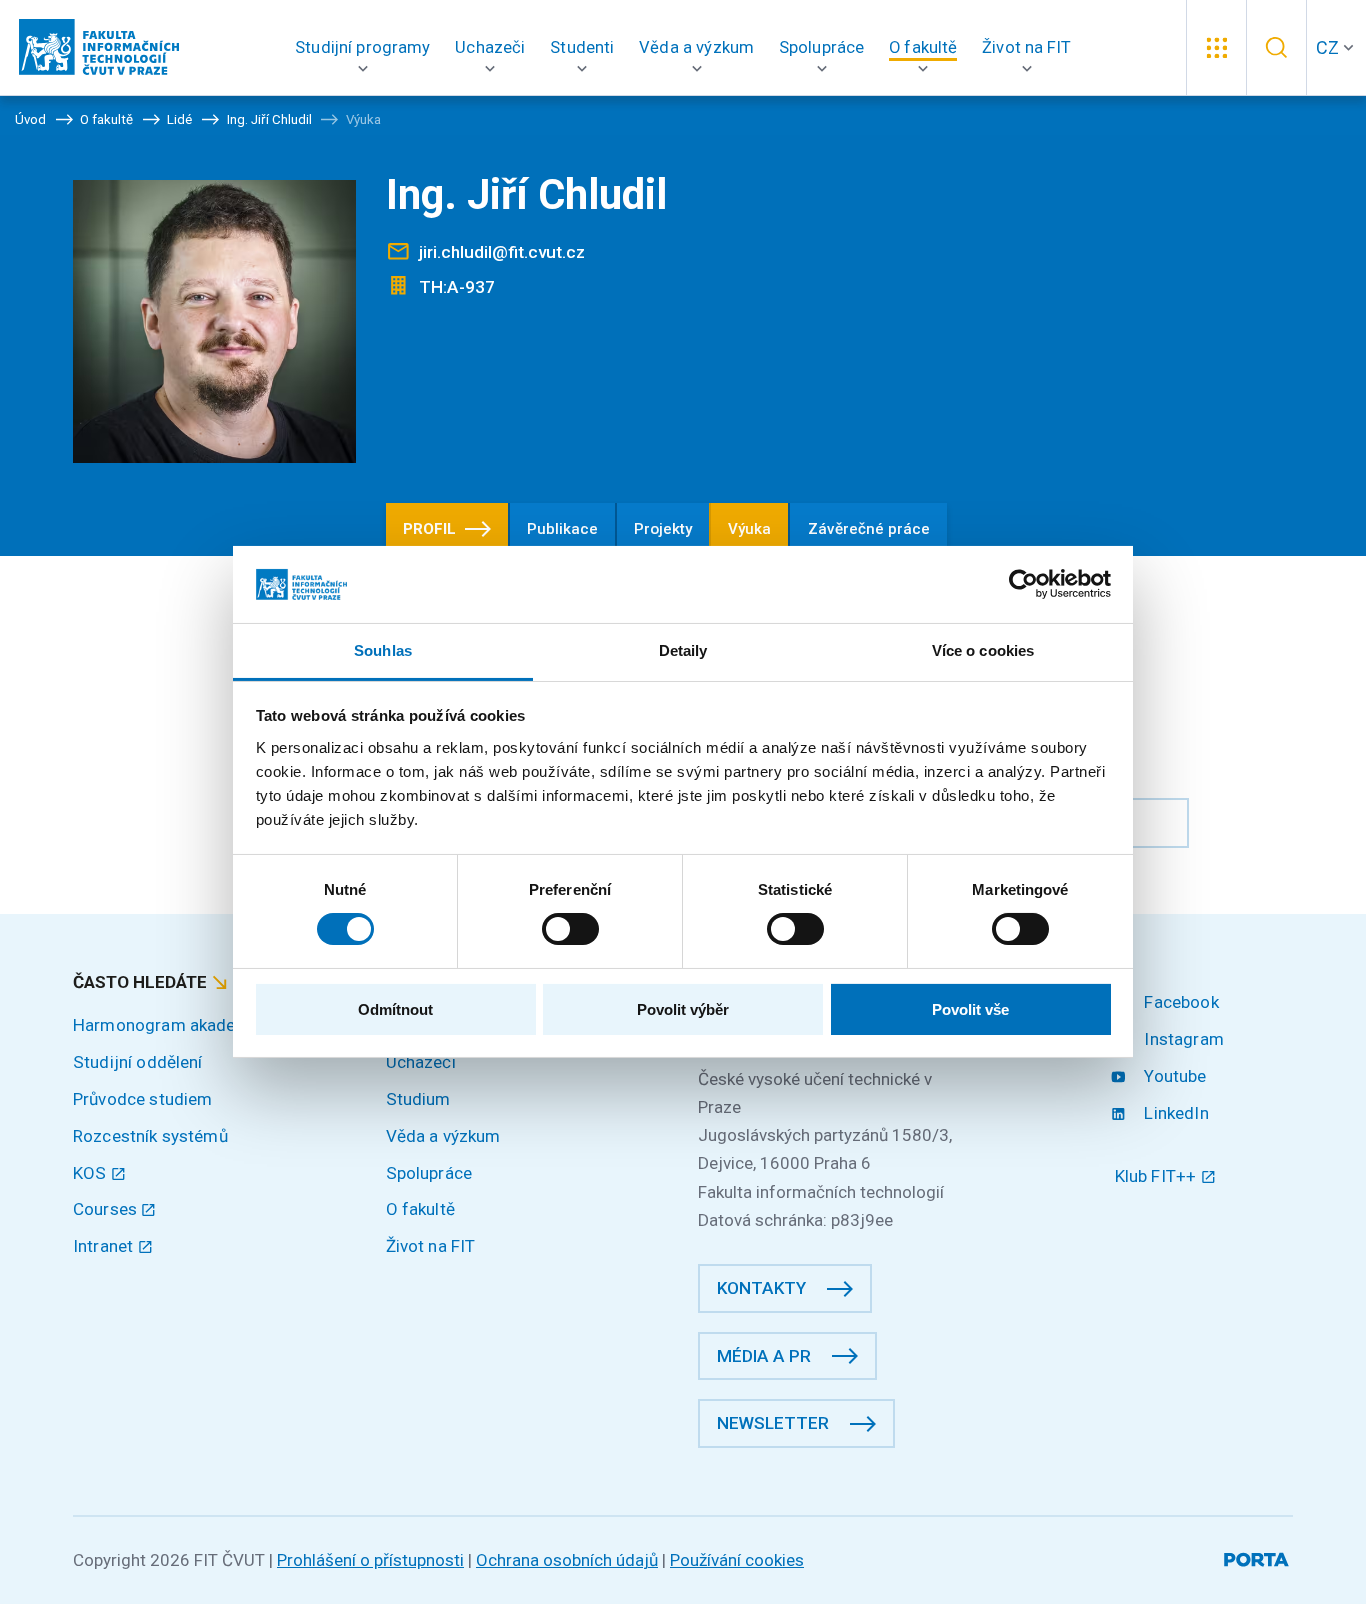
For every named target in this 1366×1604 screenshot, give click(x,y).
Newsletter (773, 1423)
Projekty (663, 529)
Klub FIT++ (1158, 1176)
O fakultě (420, 1209)
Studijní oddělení (138, 1062)
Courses (107, 1209)
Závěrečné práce (869, 529)
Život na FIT (431, 1246)
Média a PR (764, 1356)
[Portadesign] (1258, 1556)
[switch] (570, 929)
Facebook (1179, 1002)
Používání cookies (737, 1560)
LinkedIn (1174, 1113)
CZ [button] (1327, 47)
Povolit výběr (683, 1009)
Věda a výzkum (443, 1136)
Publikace (562, 529)
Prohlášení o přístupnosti (370, 1560)
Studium (418, 1099)
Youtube (1173, 1076)
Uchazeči (421, 1062)
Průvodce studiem (142, 1099)
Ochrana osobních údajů (567, 1560)
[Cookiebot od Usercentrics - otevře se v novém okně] (1023, 584)
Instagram (1182, 1039)
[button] (363, 47)
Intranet (105, 1246)
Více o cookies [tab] (983, 650)
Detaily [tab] (683, 650)
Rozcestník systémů (150, 1136)
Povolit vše (970, 1009)
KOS (92, 1173)
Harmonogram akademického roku (205, 1025)
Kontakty (761, 1288)
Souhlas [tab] (383, 650)
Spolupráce (429, 1173)
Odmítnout (395, 1009)
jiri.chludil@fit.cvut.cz (502, 252)
